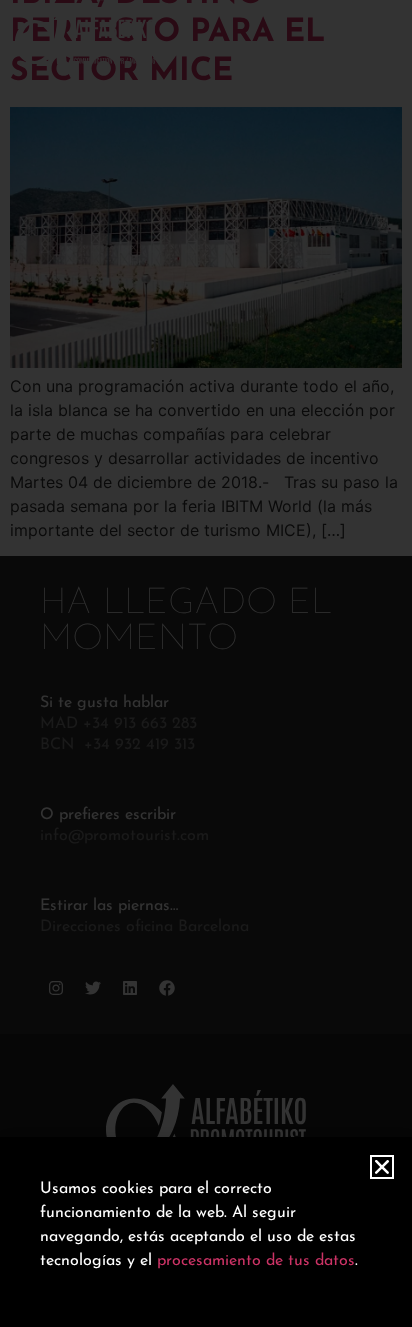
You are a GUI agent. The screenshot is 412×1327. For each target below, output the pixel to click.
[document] (206, 663)
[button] (382, 1167)
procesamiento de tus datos (256, 1261)
